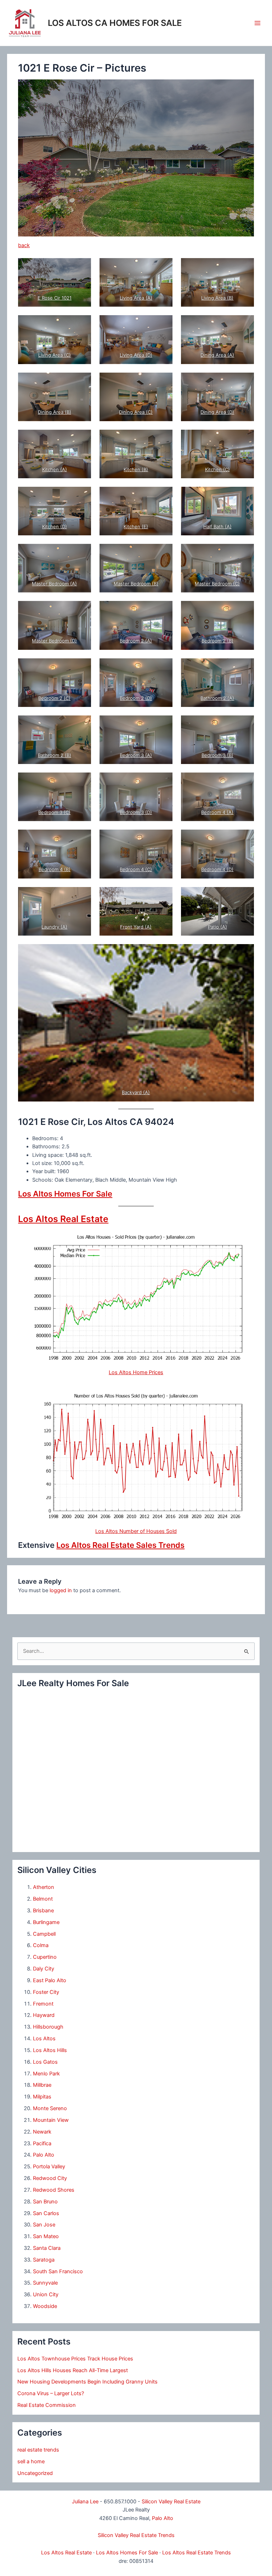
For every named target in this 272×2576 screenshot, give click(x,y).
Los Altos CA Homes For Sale (115, 23)
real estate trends (38, 2450)
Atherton (44, 1887)
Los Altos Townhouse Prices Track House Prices (75, 2359)
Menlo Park (46, 2074)
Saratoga (44, 2260)
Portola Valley (49, 2167)
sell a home (31, 2461)
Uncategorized (35, 2473)
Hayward (44, 2015)
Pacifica (42, 2143)
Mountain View (51, 2120)
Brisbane (43, 1911)
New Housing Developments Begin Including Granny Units (87, 2382)
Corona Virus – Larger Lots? (51, 2393)
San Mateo (46, 2236)
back (24, 245)
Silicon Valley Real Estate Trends (136, 2535)
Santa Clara (47, 2248)
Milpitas (42, 2097)
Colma (41, 1945)
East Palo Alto (50, 1980)
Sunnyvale (45, 2283)
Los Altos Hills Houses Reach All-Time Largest (73, 2370)
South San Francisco (58, 2271)
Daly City (44, 1969)
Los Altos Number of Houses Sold (136, 1531)
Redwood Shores (54, 2190)
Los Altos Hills (50, 2050)
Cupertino (45, 1957)
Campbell (44, 1934)
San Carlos (46, 2213)
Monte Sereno (50, 2108)
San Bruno (45, 2202)
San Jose (44, 2225)
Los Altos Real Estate (63, 1219)
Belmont (43, 1899)
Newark (42, 2132)
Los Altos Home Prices (136, 1372)
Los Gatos (45, 2062)
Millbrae (42, 2085)
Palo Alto (44, 2155)
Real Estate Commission (47, 2405)
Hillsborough (48, 2027)
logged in (61, 1590)
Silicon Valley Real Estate (171, 2502)
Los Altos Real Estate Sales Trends (120, 1545)
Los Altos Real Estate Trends (197, 2553)
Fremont (43, 2004)
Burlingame (46, 1922)
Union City (46, 2295)
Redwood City (50, 2178)
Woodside (45, 2306)
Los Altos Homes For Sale (65, 1194)
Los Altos (44, 2039)
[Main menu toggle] (257, 23)
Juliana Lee (85, 2502)
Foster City (46, 1992)
